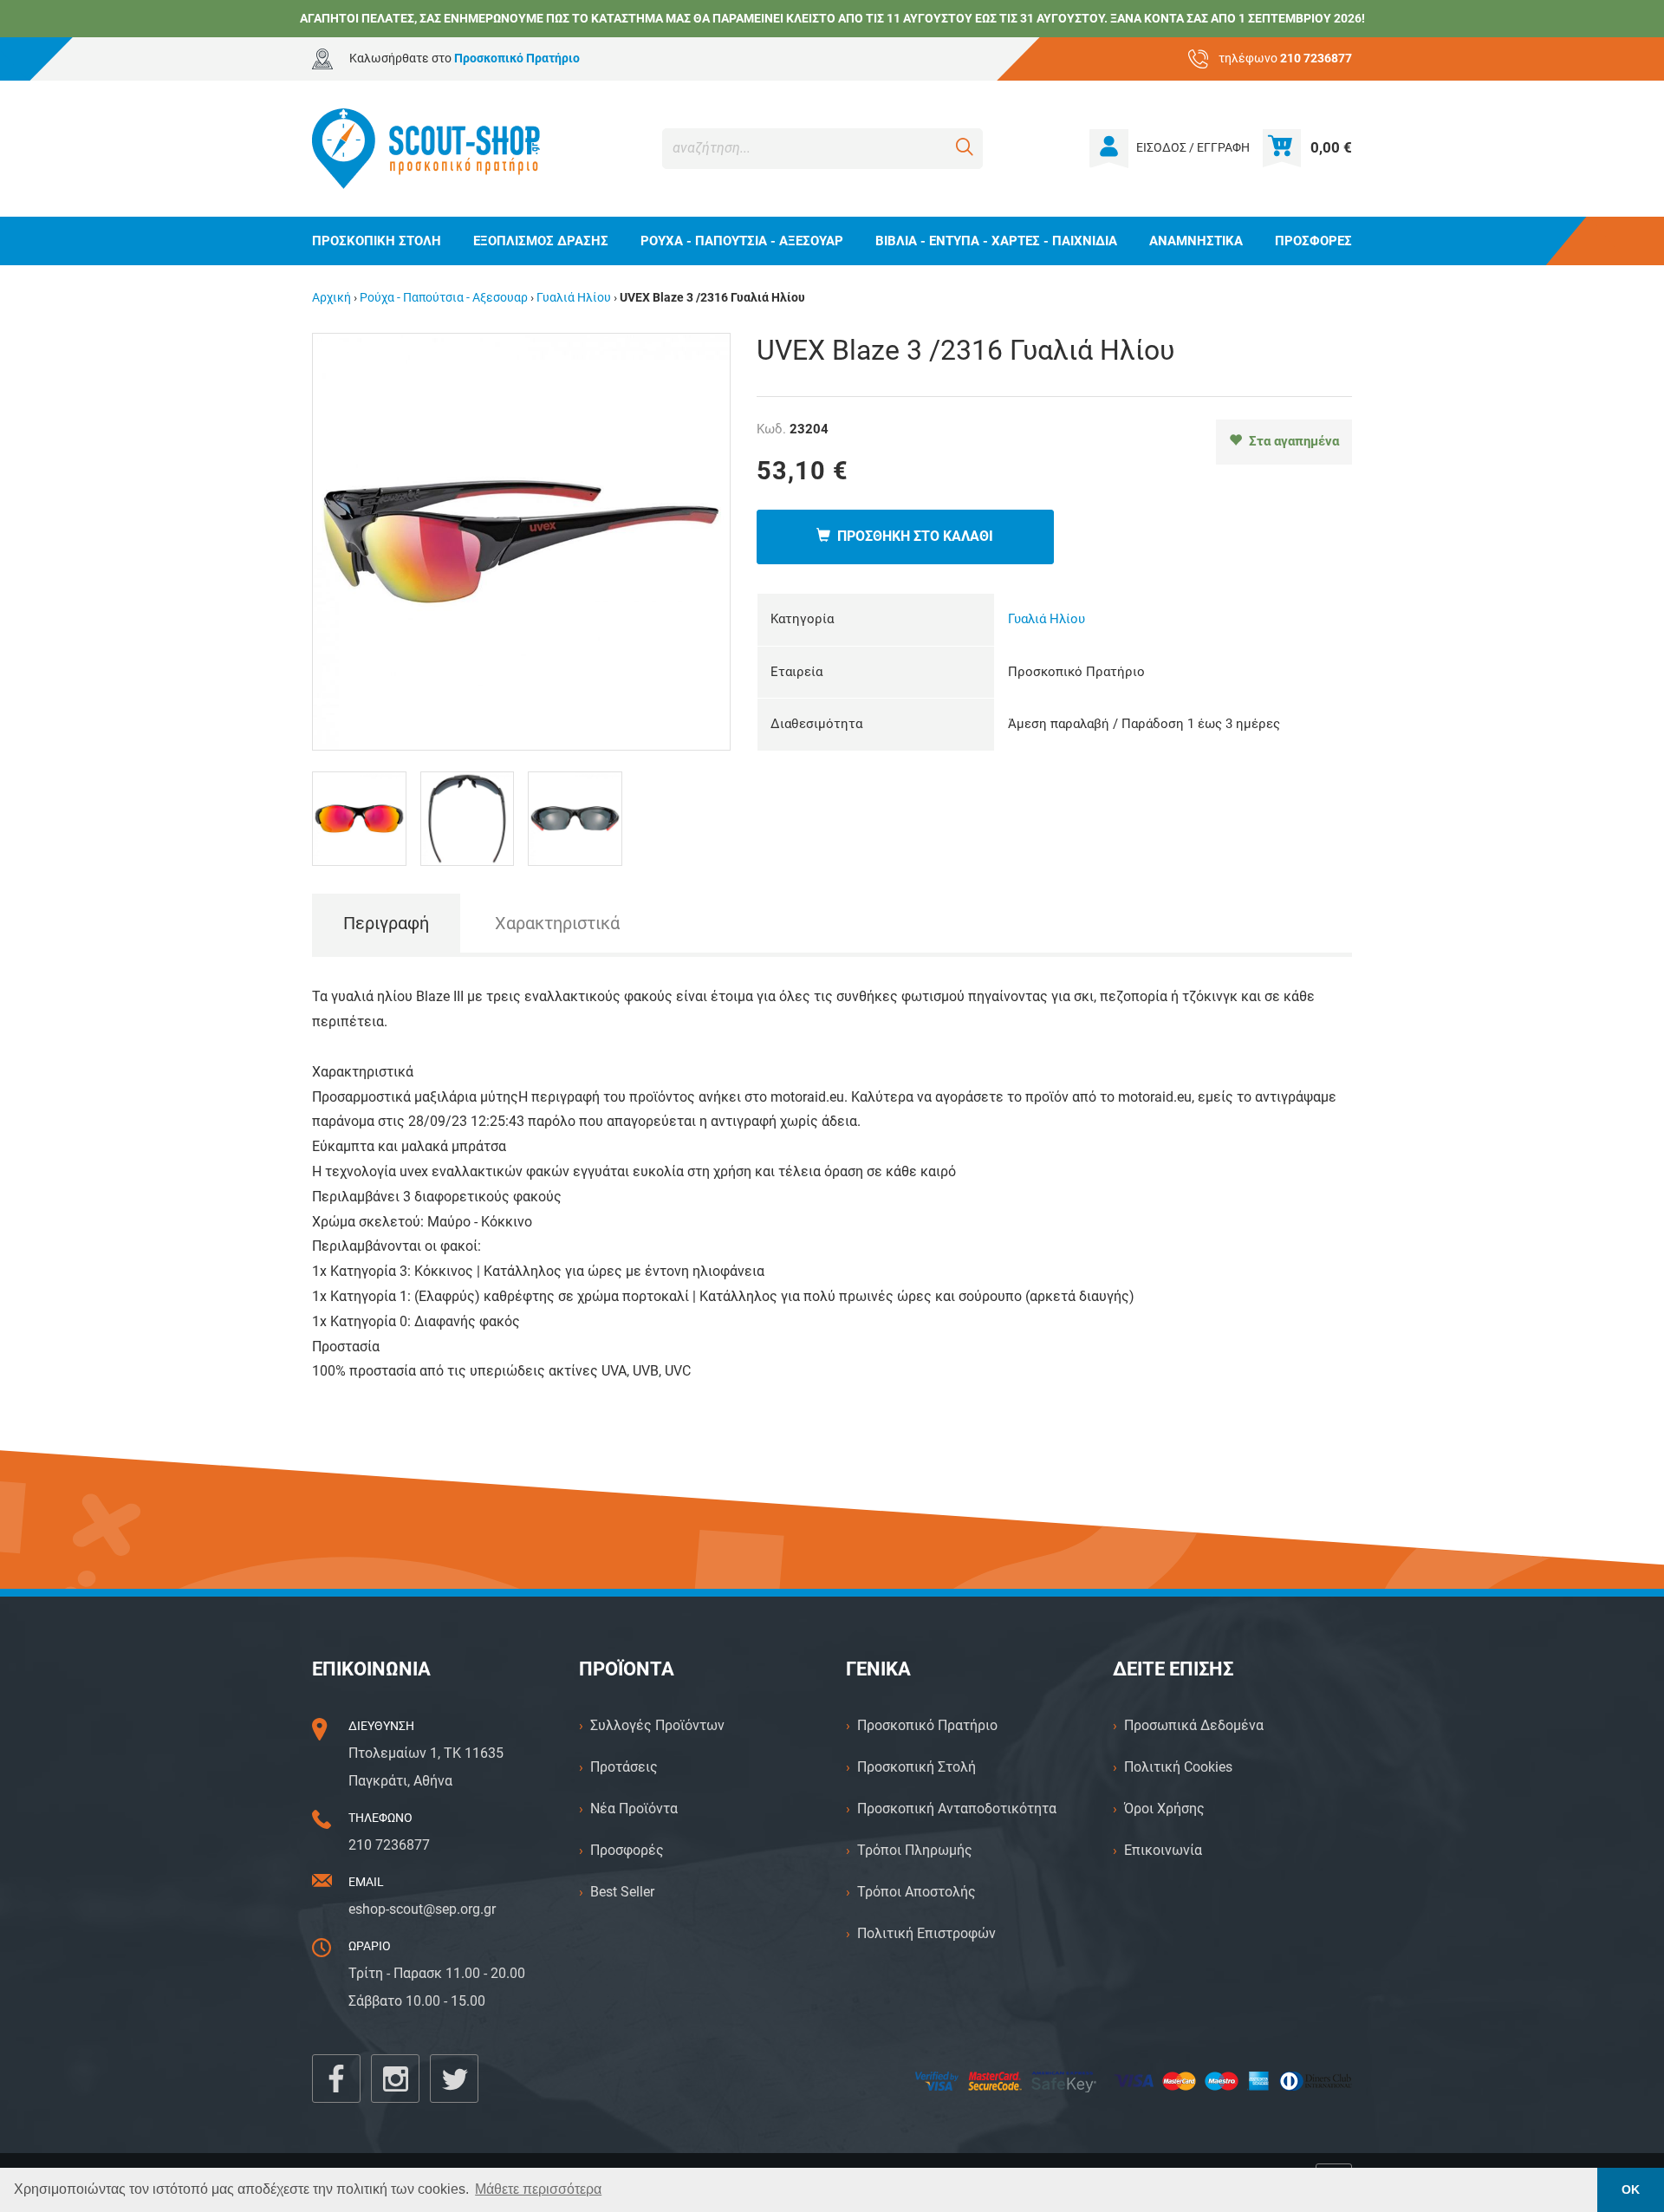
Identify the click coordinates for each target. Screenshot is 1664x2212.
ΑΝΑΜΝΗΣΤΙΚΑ (1196, 241)
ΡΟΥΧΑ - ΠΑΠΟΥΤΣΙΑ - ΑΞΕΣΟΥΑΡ (742, 241)
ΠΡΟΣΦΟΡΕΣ (1313, 241)
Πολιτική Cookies (1178, 1767)
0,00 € (1331, 147)
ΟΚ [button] (1631, 2189)
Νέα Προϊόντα (634, 1809)
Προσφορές (627, 1850)
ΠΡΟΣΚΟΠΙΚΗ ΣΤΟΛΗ (377, 241)
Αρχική (331, 298)
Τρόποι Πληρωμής (915, 1850)
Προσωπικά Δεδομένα (1194, 1725)
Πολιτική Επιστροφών (926, 1933)
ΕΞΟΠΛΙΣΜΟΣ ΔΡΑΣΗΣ (541, 241)
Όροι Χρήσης (1164, 1809)
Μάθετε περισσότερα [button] (538, 2189)
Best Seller (622, 1892)
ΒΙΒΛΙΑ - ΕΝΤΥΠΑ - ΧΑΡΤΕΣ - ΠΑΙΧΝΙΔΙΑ (996, 241)
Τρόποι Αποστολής (916, 1892)
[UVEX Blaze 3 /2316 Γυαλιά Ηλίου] (521, 540)
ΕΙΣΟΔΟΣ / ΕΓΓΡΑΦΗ (1193, 148)
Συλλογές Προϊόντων (657, 1725)
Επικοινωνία (1163, 1850)
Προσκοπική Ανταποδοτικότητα (957, 1809)
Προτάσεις (624, 1767)
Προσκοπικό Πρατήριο (927, 1725)
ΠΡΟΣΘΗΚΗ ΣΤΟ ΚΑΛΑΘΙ (912, 536)
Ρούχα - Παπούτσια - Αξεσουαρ (444, 298)
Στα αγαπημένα (1290, 441)
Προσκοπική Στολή (916, 1767)
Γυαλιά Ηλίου (574, 298)
